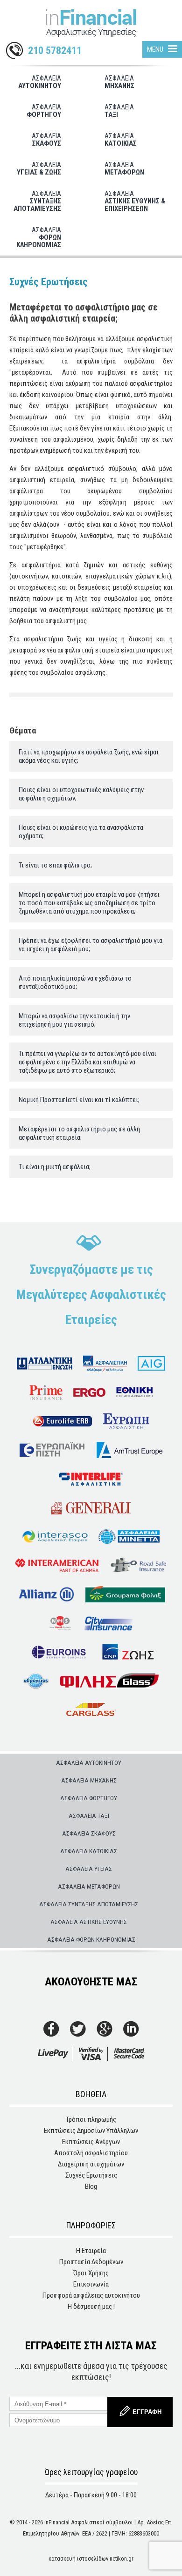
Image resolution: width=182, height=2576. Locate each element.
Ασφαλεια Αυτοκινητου (89, 1762)
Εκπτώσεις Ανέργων (91, 2142)
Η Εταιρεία (91, 2251)
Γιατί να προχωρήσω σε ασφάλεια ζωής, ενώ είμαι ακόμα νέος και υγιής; (89, 756)
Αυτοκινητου (40, 82)
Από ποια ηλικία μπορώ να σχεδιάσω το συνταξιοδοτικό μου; (75, 982)
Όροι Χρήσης (91, 2273)
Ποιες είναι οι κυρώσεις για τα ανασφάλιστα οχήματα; (81, 832)
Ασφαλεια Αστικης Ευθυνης (89, 1922)
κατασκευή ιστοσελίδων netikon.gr (91, 2559)
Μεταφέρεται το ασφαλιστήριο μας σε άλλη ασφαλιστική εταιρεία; (79, 1133)
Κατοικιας (121, 140)
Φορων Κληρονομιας (39, 237)
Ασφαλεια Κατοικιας (89, 1851)
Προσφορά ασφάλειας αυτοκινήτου (91, 2295)
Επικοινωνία (91, 2284)
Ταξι (119, 111)
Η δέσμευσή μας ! (91, 2307)
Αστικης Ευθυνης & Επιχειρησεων (135, 201)
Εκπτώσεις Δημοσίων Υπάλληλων (91, 2131)
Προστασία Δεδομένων (91, 2262)
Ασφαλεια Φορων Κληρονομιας (91, 1939)
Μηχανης (119, 82)
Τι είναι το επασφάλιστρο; (55, 865)
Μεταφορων (124, 168)
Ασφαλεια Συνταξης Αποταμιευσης (89, 1904)
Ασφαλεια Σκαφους (89, 1833)
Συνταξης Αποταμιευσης (37, 201)
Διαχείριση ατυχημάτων (91, 2164)
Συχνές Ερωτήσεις (91, 2175)
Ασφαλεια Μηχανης (89, 1780)
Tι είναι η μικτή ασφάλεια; (55, 1167)
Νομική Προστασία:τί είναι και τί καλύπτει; (79, 1100)
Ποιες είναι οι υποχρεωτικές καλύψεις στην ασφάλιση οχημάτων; (81, 794)
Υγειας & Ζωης (39, 168)
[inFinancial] (91, 25)
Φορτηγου (44, 111)
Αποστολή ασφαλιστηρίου (91, 2153)
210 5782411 (55, 51)
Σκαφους (46, 140)
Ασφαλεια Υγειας (89, 1869)
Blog (91, 2186)
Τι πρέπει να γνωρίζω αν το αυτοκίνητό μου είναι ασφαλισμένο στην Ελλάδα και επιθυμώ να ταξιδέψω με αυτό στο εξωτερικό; (87, 1062)
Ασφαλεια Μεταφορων (89, 1886)
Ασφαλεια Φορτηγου (89, 1798)
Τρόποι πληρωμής (91, 2119)
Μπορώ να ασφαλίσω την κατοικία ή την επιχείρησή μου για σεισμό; (74, 1020)
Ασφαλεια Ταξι (89, 1816)
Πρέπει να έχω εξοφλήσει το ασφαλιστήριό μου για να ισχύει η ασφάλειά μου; (91, 945)
